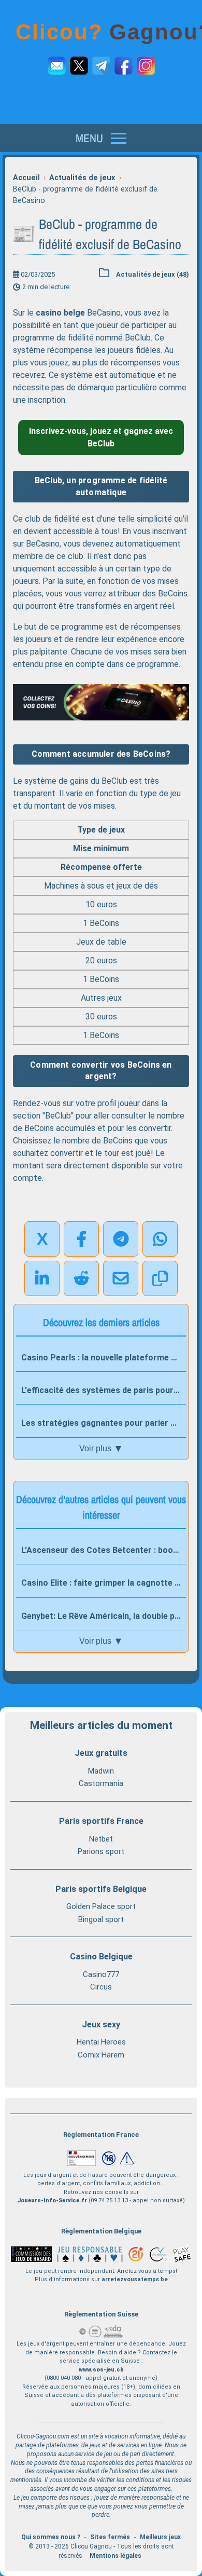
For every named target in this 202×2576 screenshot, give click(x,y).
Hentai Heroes (101, 2042)
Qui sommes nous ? (51, 2537)
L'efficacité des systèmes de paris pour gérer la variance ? (104, 1390)
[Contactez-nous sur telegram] (101, 66)
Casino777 (101, 1974)
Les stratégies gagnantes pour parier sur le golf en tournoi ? (104, 1423)
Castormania (101, 1783)
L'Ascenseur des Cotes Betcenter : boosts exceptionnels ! (104, 1550)
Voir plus (101, 1448)
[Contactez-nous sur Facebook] (124, 66)
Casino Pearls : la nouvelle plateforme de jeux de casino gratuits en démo (104, 1358)
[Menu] (101, 138)
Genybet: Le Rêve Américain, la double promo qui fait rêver (104, 1616)
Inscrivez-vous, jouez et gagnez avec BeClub (101, 437)
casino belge (60, 313)
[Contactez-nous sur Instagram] (146, 66)
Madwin (101, 1771)
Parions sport (101, 1851)
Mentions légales (116, 2556)
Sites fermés (110, 2537)
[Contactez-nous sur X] (79, 66)
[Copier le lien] (160, 1278)
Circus (101, 1987)
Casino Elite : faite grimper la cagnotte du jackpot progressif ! (104, 1583)
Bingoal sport (101, 1919)
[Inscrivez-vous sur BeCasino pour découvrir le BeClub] (101, 703)
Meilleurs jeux (160, 2537)
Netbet (101, 1839)
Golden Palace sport (101, 1906)
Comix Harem (101, 2055)
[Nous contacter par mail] (57, 66)
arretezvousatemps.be (135, 2279)
